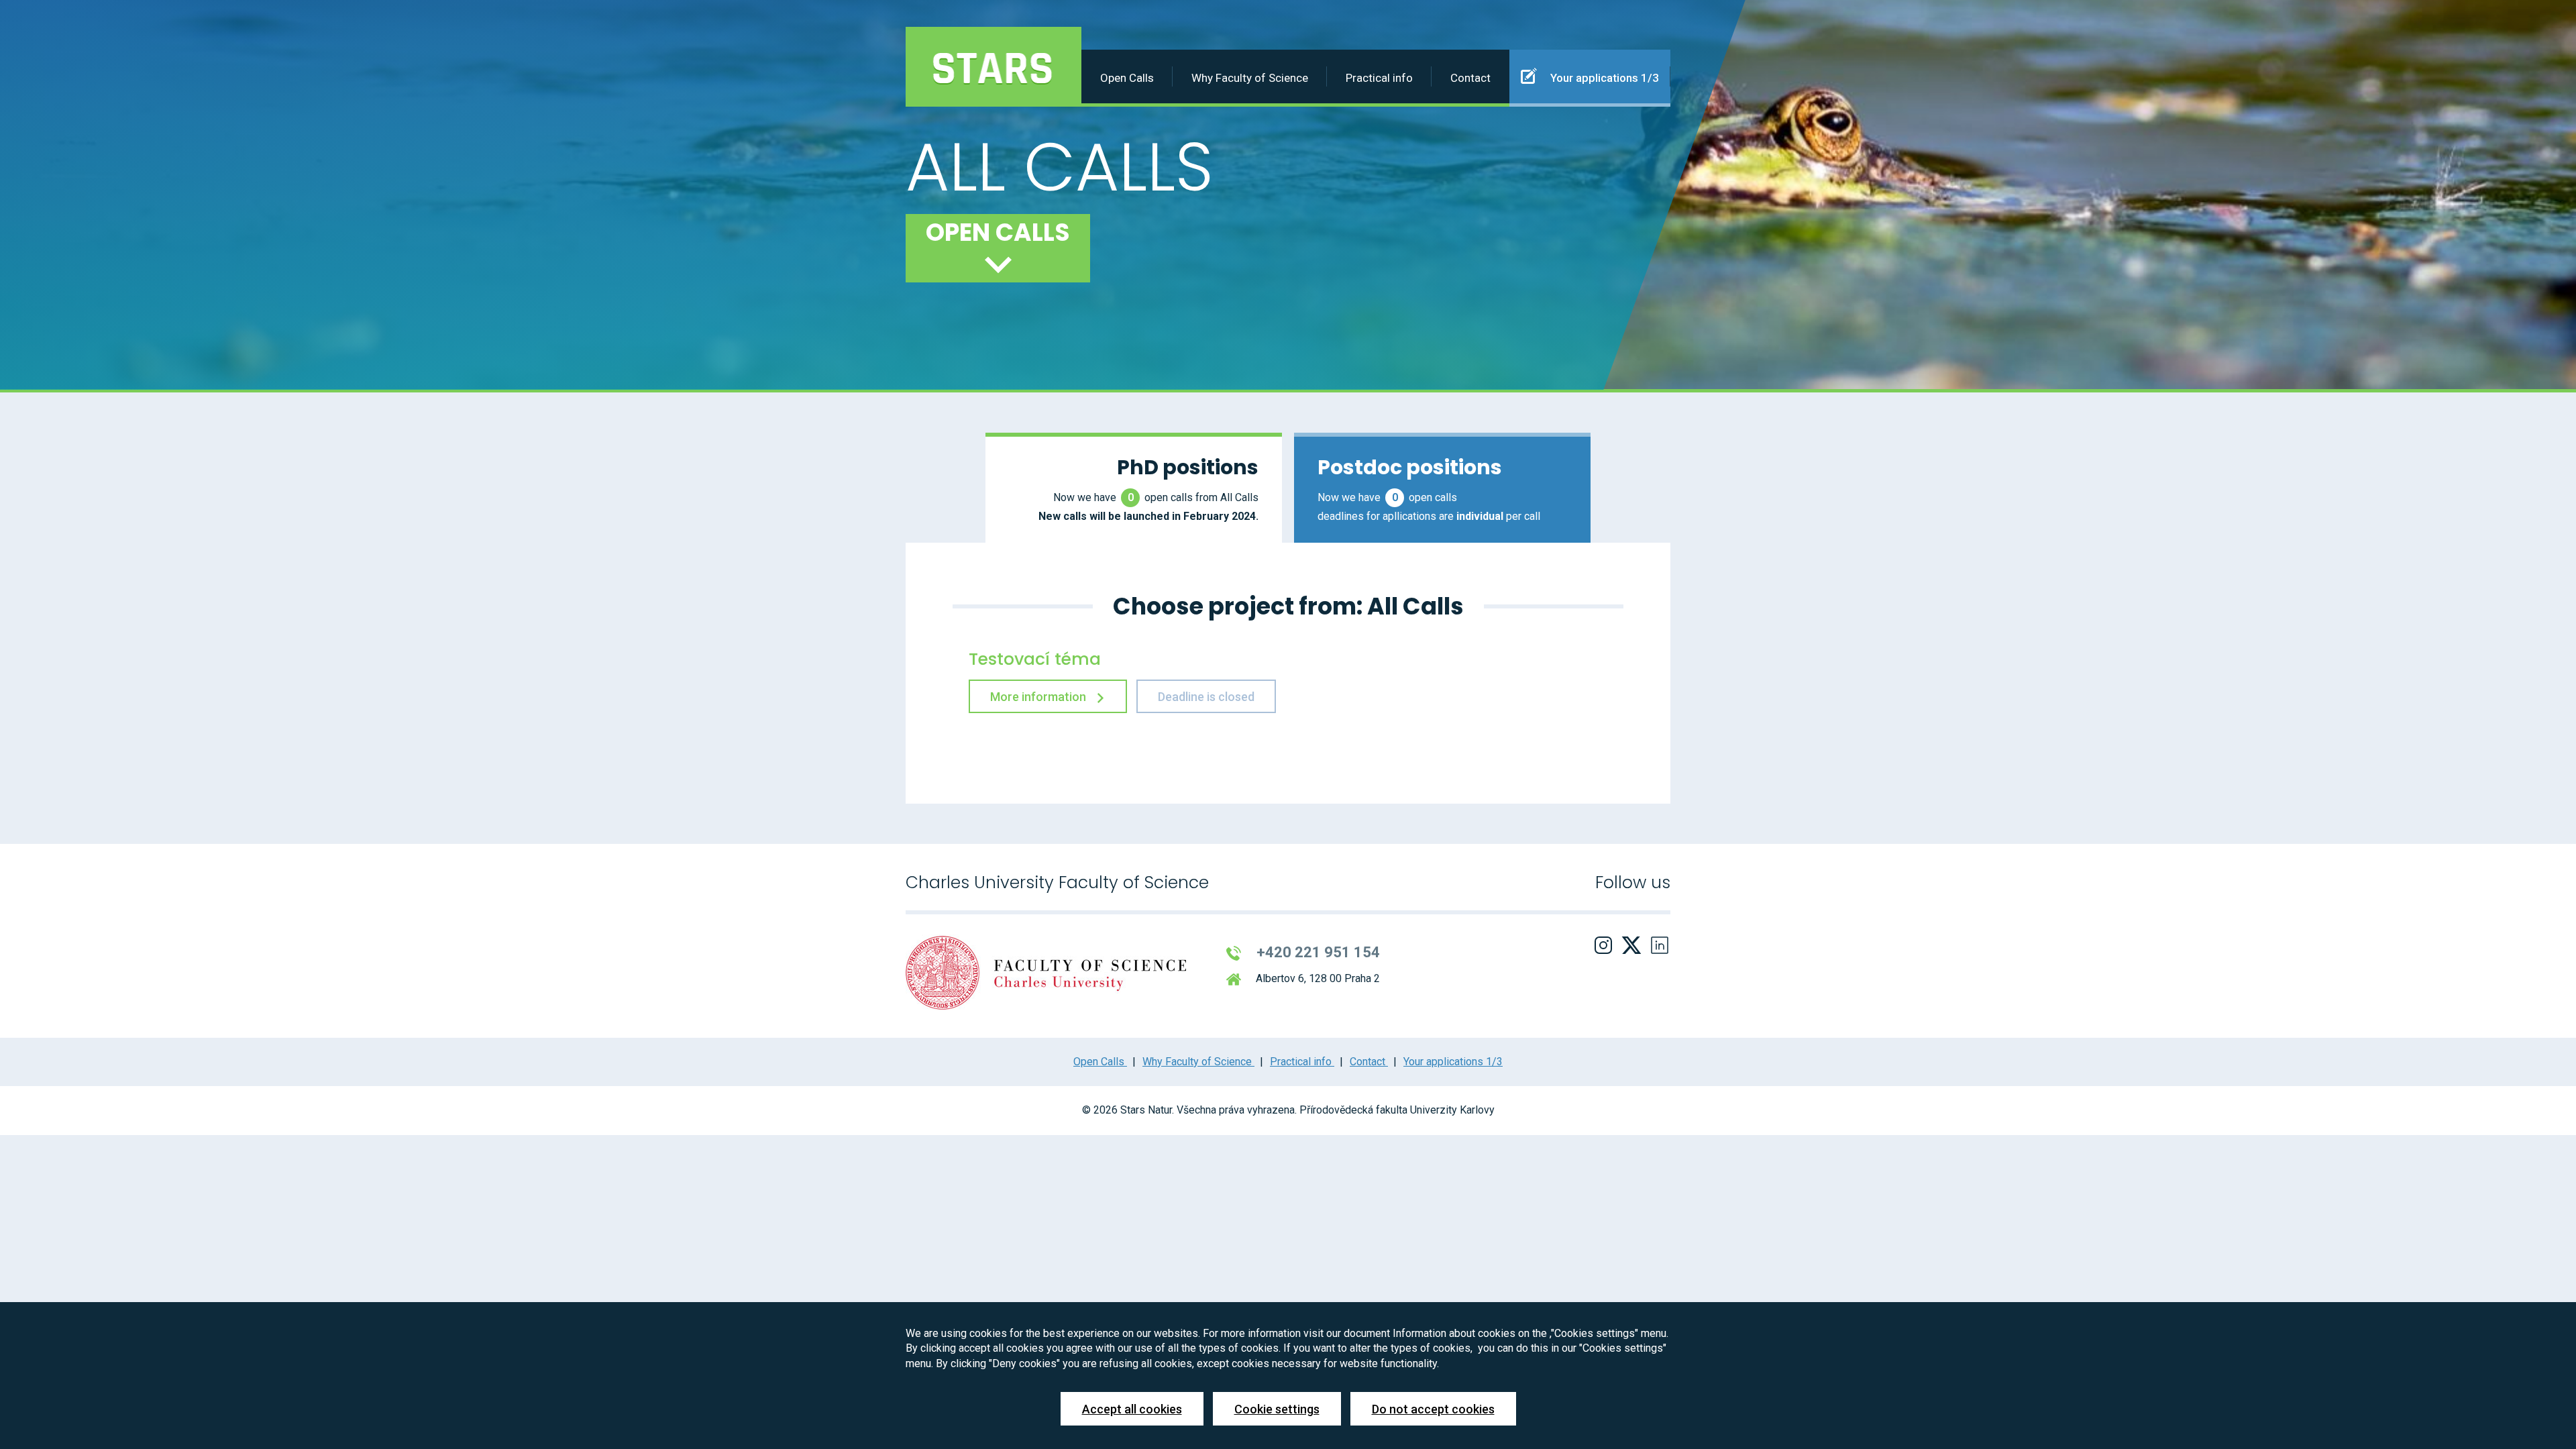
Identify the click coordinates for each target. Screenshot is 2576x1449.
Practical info (1379, 78)
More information (1039, 697)
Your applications (1603, 78)
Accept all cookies (1132, 1409)
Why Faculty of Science (1250, 78)
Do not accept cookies (1433, 1409)
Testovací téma (1035, 659)
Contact (1470, 78)
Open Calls (1127, 78)
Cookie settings (1277, 1409)
